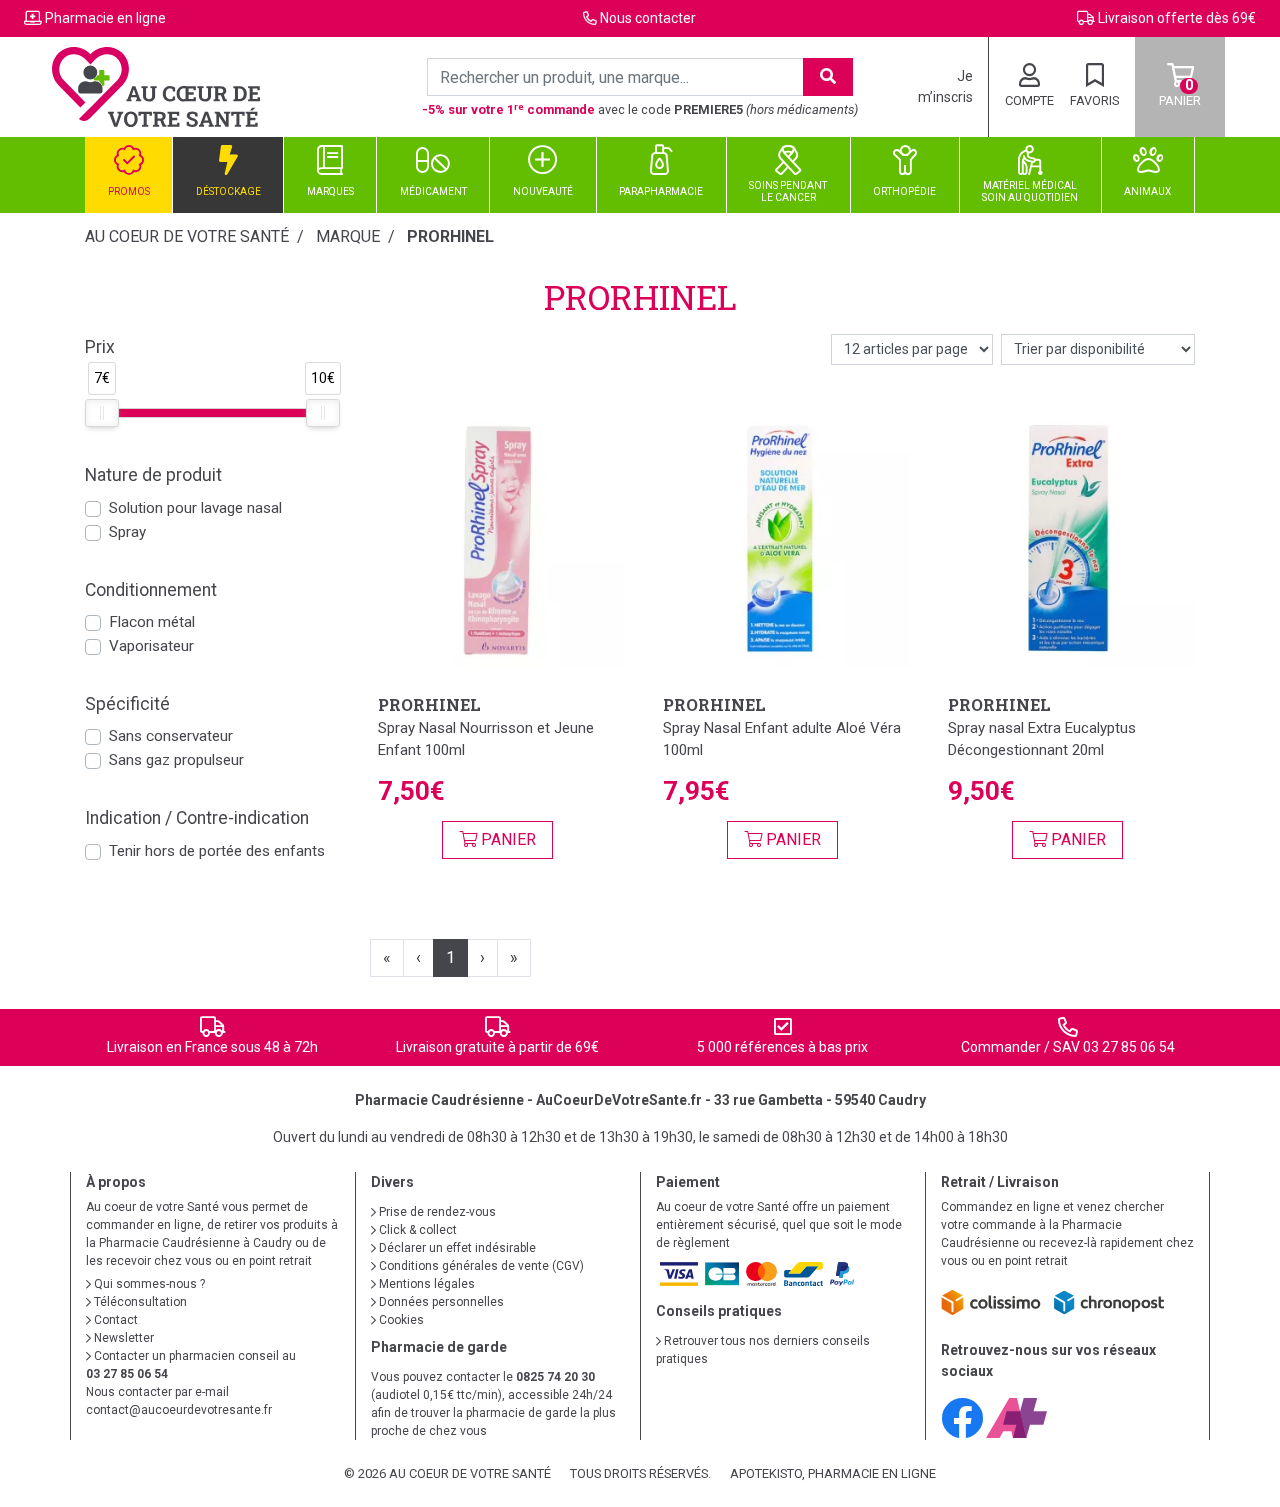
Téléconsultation (139, 1302)
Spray (127, 532)
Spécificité (127, 704)
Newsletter (122, 1338)
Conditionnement (151, 590)
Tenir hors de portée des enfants (217, 851)
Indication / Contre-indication (197, 818)
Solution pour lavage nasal (195, 508)
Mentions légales (425, 1284)
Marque (348, 236)
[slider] (102, 413)
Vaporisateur (151, 646)
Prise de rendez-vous (436, 1212)
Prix (100, 347)
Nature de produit (153, 475)
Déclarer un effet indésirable (456, 1248)
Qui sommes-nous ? (148, 1284)
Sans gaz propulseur (176, 760)
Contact (114, 1320)
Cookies (400, 1320)
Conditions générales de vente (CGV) (480, 1266)
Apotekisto (833, 1473)
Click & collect (416, 1230)
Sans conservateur (171, 736)
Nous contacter (648, 18)
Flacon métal (152, 622)
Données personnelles (440, 1302)
